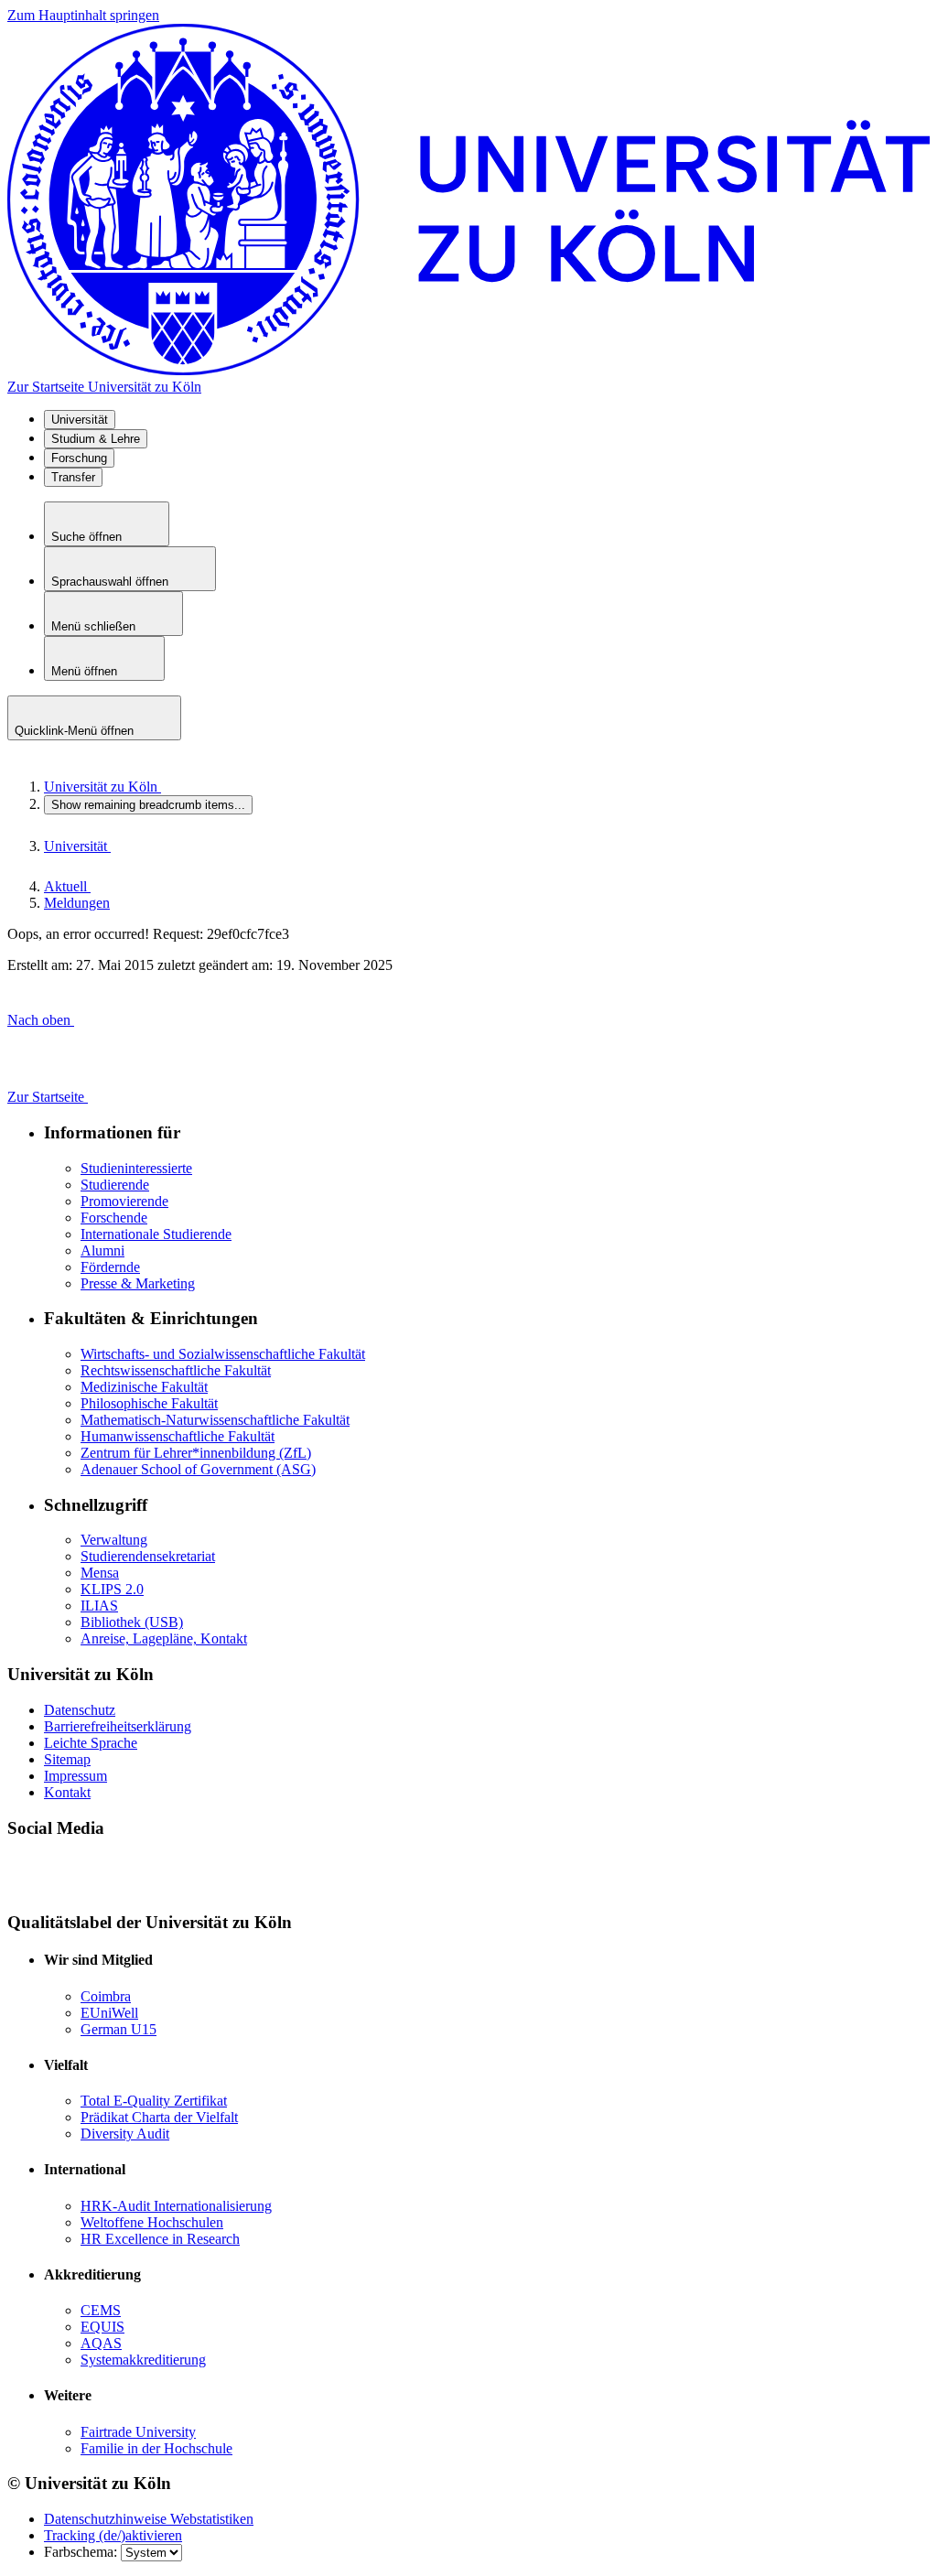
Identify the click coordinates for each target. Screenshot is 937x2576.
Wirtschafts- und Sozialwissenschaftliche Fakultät (223, 1354)
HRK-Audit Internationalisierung (176, 2206)
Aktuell (67, 886)
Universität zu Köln (102, 787)
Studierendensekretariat (148, 1556)
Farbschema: (82, 2552)
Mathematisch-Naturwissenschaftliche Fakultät (215, 1420)
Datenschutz (80, 1710)
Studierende (115, 1185)
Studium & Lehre (96, 439)
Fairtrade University (138, 2432)
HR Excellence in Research (160, 2239)
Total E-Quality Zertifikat (154, 2101)
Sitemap (67, 1759)
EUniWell (109, 2013)
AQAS (101, 2343)
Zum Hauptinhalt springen (83, 15)
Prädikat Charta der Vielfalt (159, 2117)
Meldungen (77, 903)
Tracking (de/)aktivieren (113, 2535)
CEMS (101, 2310)
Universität (80, 420)
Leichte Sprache (91, 1743)
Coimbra (106, 1996)
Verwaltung (114, 1540)
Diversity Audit (125, 2134)
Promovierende (124, 1201)
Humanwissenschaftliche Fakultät (178, 1436)
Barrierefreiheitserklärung (118, 1726)
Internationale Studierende (156, 1234)
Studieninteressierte (136, 1168)
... (148, 805)
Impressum (75, 1776)
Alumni (102, 1250)
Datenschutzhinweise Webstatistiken (149, 2519)
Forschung (79, 458)
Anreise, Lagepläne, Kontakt (164, 1638)
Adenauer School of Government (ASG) (198, 1469)
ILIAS (99, 1606)
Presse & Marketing (138, 1283)
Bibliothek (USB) (132, 1622)
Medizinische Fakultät (144, 1387)
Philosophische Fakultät (149, 1403)
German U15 (118, 2029)
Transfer (73, 477)
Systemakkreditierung (143, 2360)
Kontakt (67, 1792)
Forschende (114, 1218)
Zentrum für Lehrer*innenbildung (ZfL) (196, 1453)
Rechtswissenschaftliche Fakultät (176, 1370)
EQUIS (102, 2327)
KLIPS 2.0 (112, 1589)
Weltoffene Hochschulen (152, 2222)
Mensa (100, 1573)
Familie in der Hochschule (156, 2448)
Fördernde (110, 1267)
